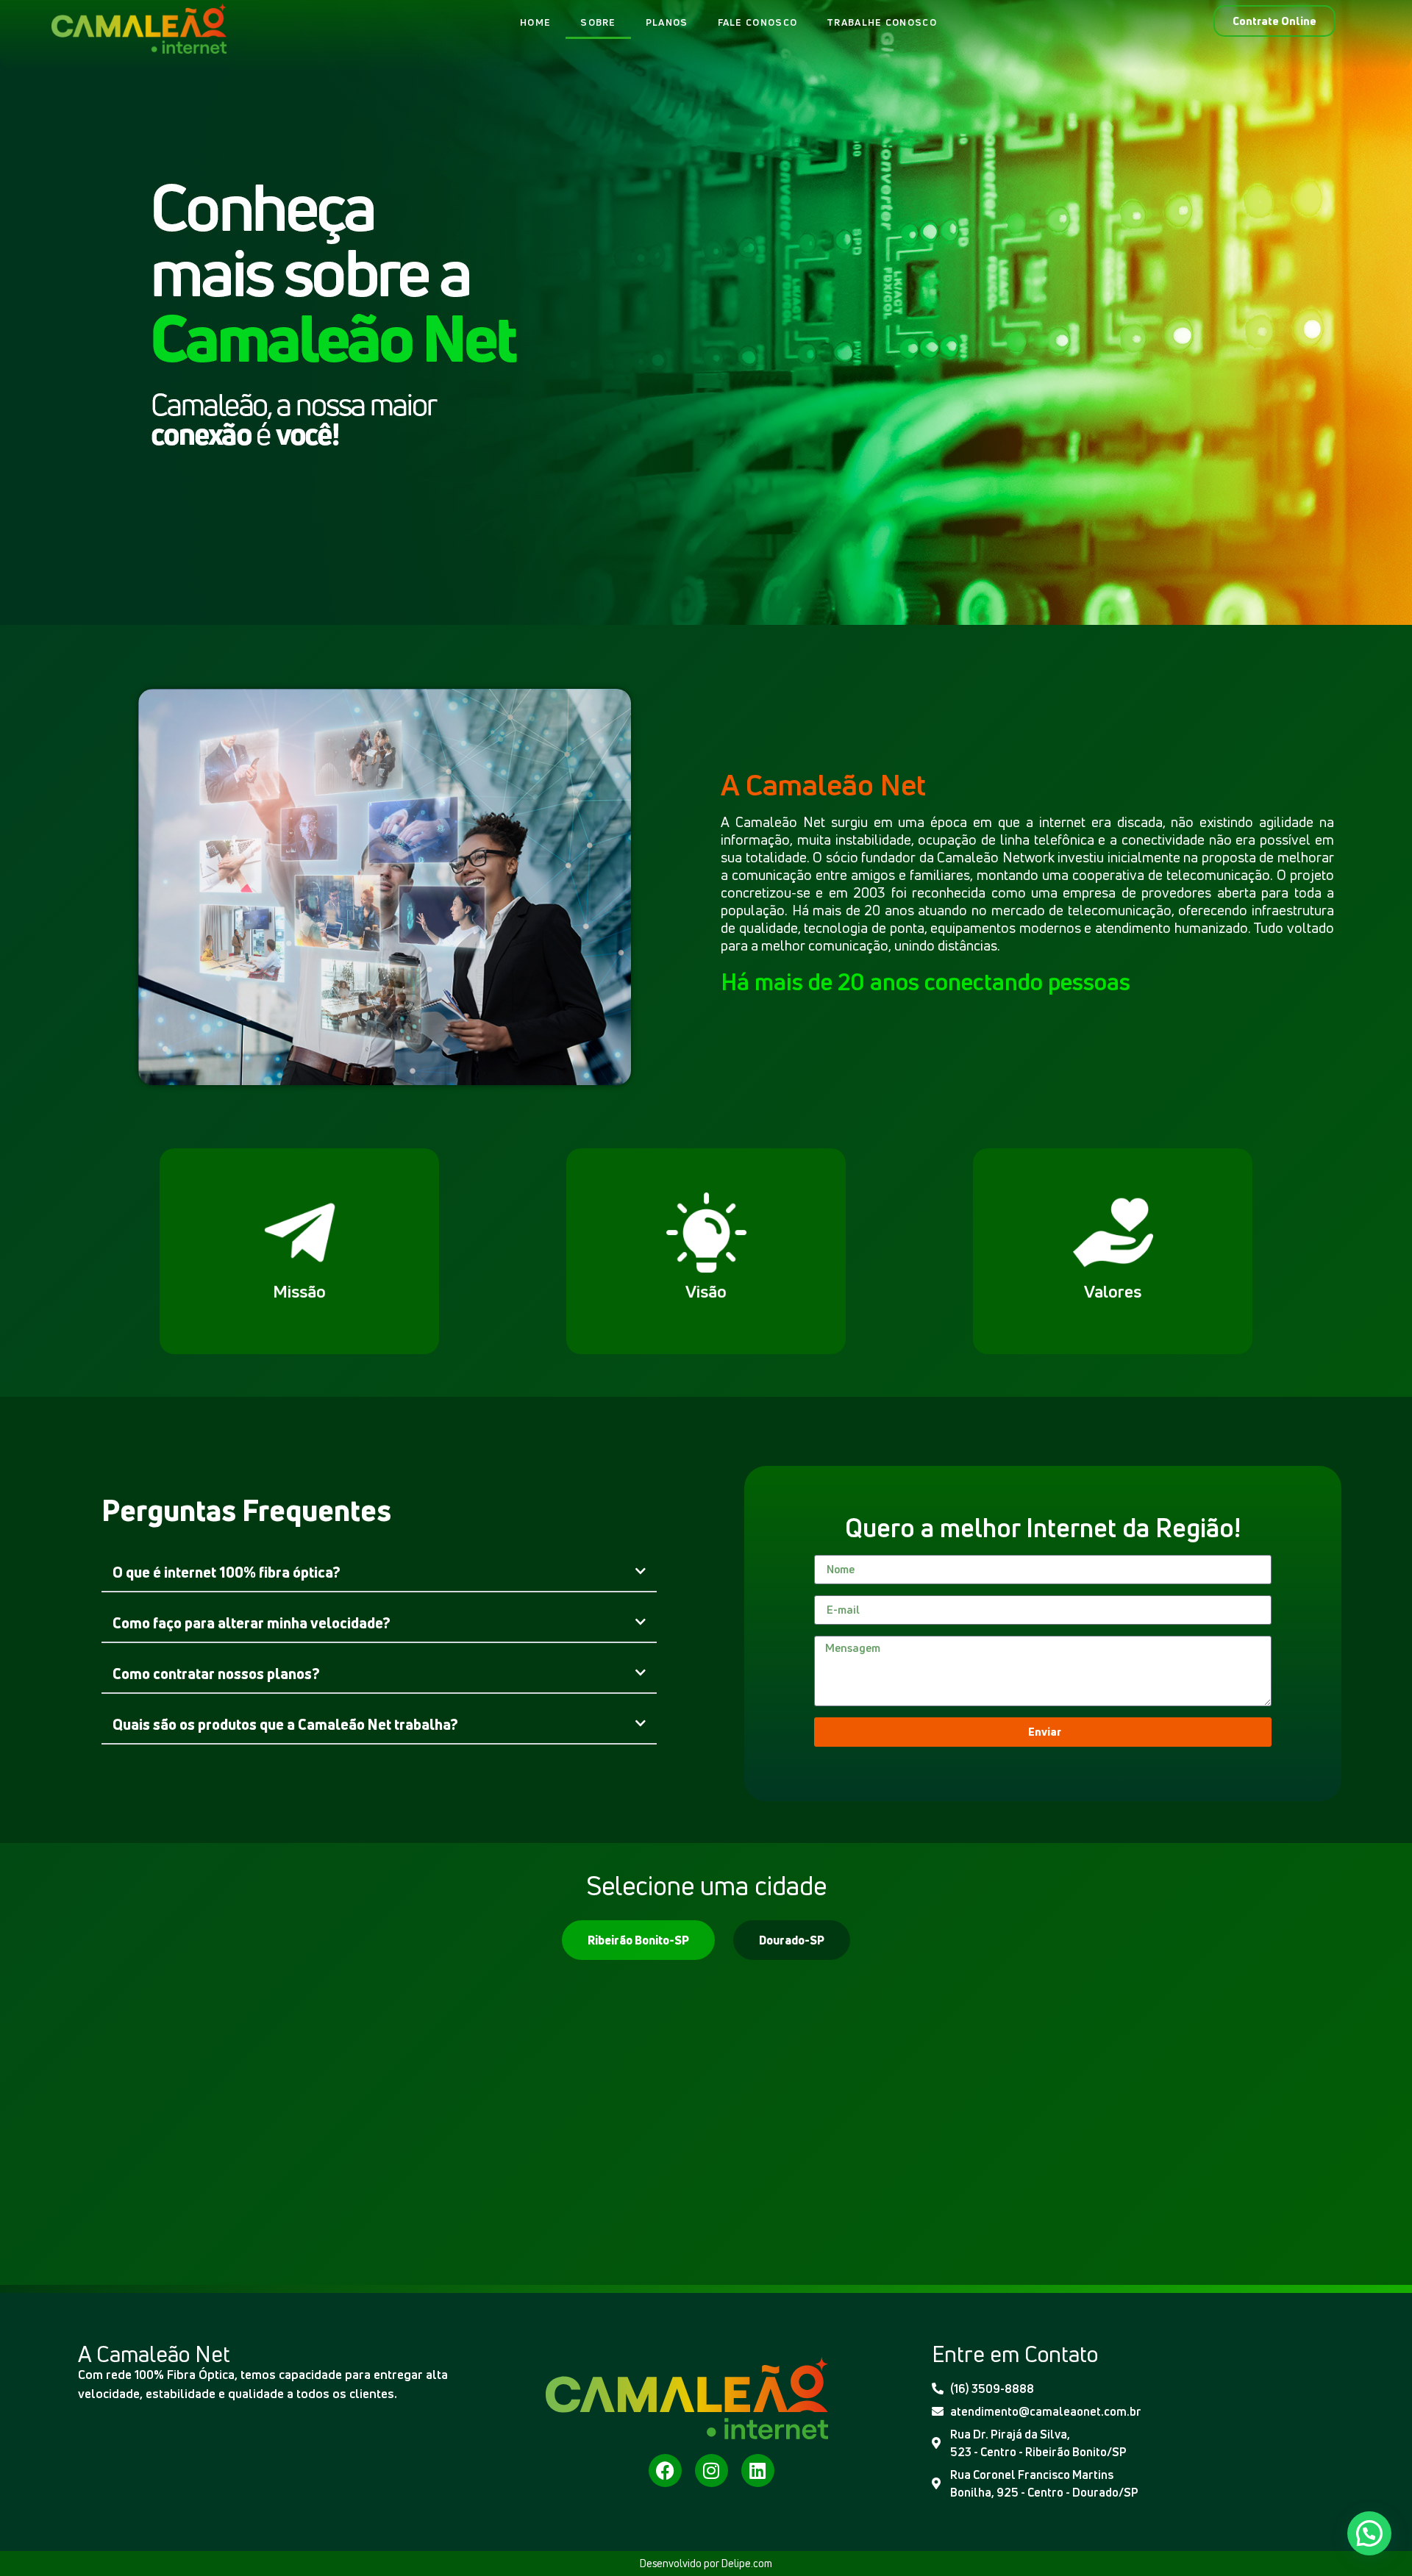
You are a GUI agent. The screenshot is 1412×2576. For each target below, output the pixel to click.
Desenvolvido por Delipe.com (706, 2563)
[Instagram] (712, 2471)
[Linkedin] (758, 2471)
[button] (379, 1573)
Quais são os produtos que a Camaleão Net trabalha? (285, 1724)
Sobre (598, 22)
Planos (667, 22)
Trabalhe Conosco (882, 22)
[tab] (638, 1940)
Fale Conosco (758, 22)
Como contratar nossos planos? (216, 1674)
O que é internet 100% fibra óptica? (227, 1572)
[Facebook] (665, 2471)
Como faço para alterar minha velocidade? (252, 1623)
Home (535, 22)
